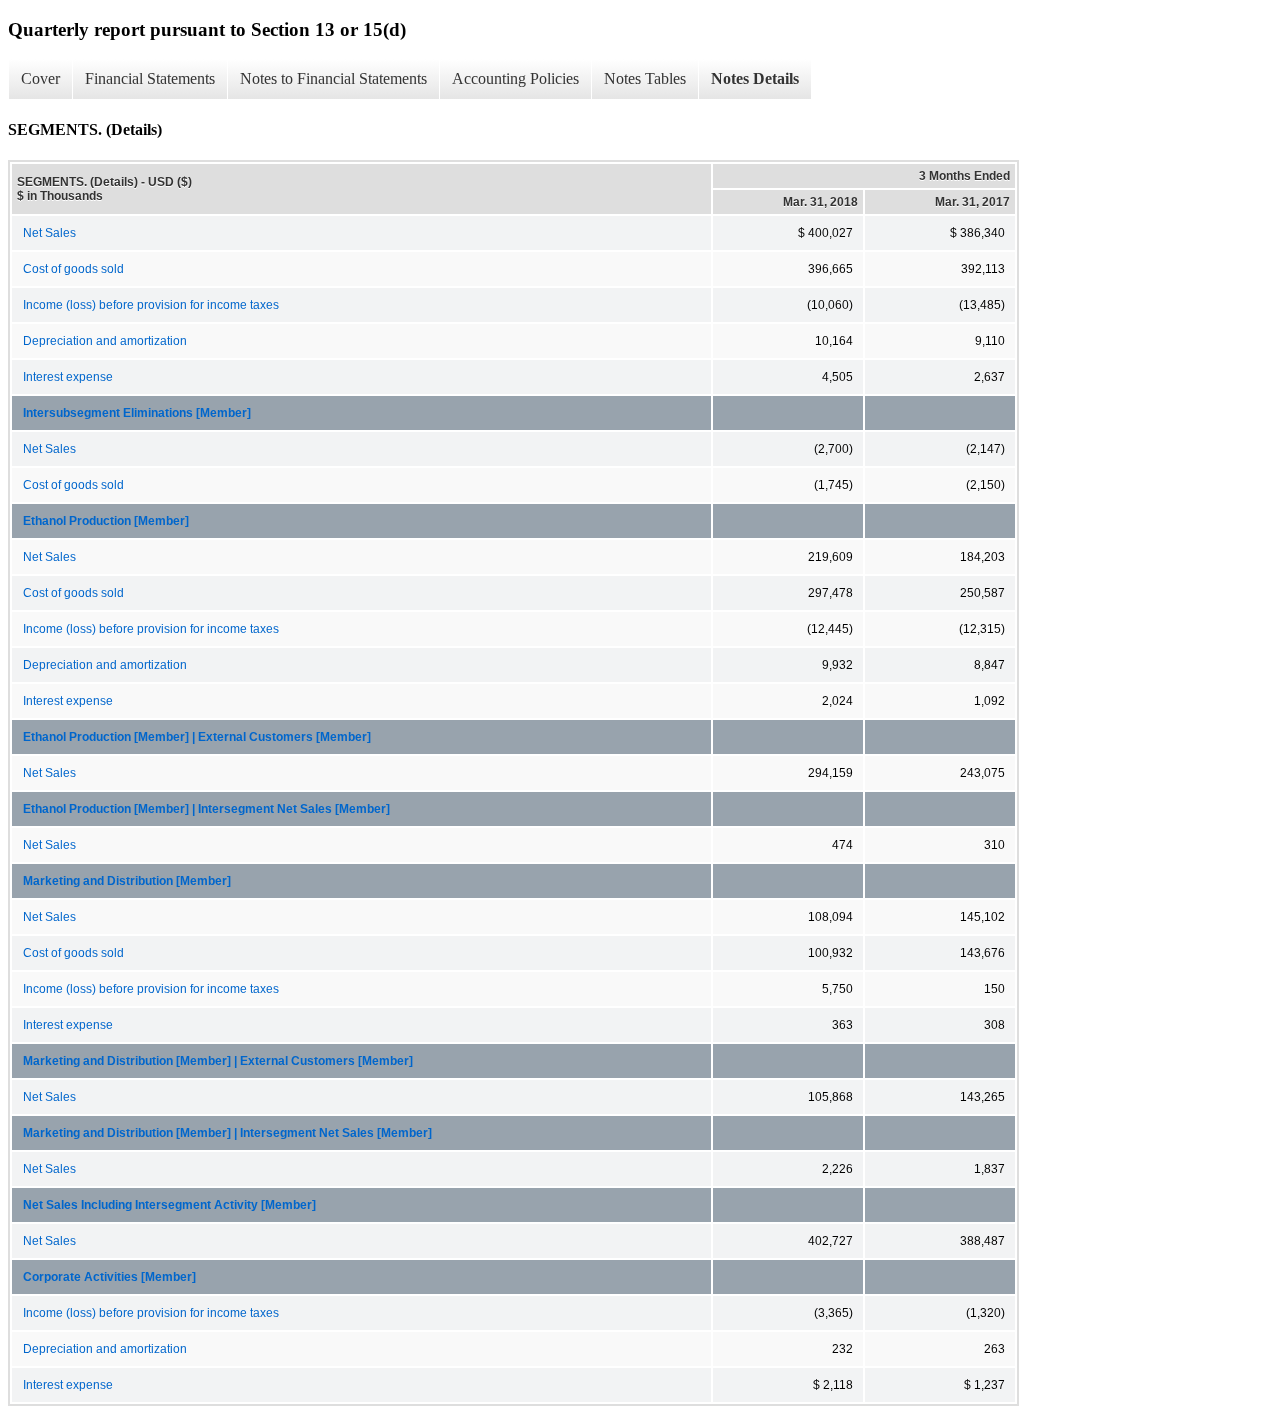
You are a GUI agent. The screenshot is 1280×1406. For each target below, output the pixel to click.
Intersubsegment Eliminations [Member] (137, 413)
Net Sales (49, 233)
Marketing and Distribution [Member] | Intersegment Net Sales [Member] (227, 1133)
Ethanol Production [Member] (106, 521)
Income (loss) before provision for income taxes (151, 305)
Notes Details (755, 78)
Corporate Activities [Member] (109, 1277)
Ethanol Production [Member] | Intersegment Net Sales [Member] (206, 809)
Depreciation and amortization (105, 341)
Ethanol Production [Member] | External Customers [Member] (197, 737)
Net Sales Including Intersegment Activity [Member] (169, 1205)
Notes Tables (645, 78)
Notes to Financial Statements (333, 78)
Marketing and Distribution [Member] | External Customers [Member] (218, 1061)
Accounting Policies (515, 78)
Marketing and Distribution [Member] (127, 881)
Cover (40, 78)
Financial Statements (150, 78)
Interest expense (68, 377)
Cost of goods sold (73, 269)
